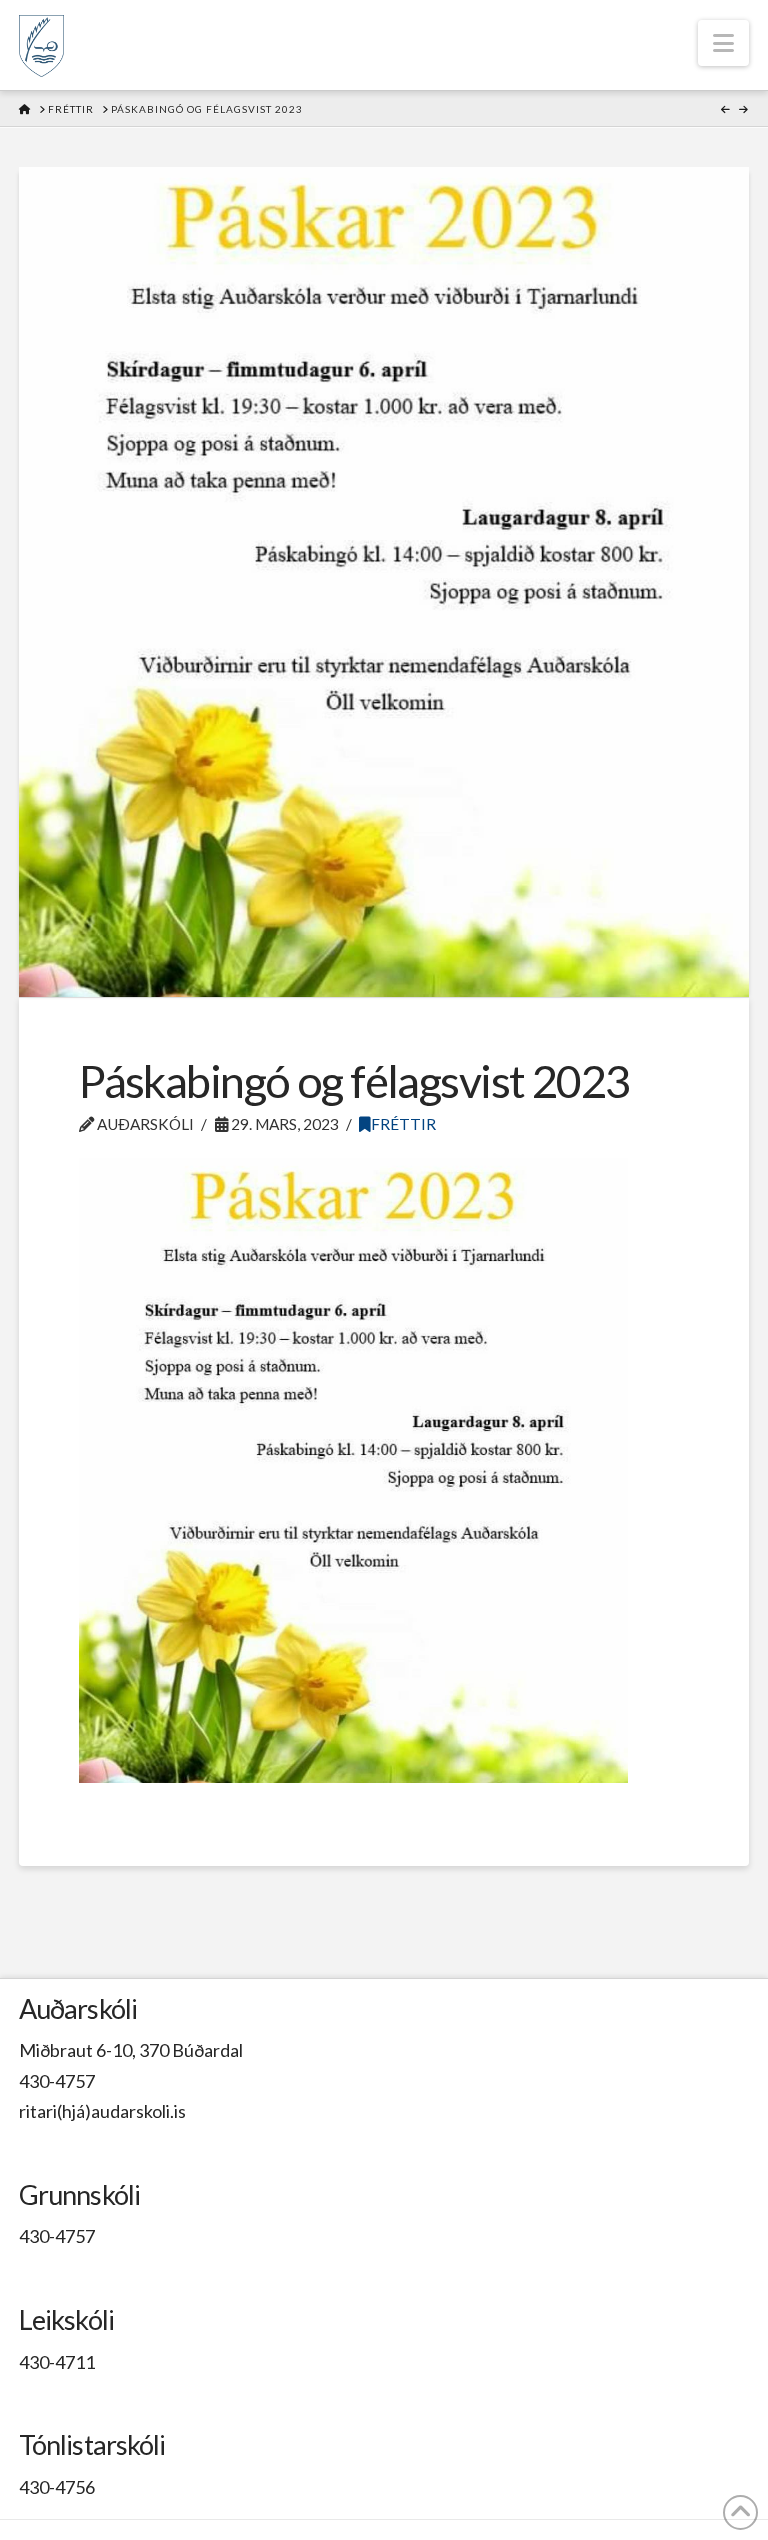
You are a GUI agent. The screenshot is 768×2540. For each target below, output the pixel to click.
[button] (723, 43)
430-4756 (57, 2487)
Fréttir (403, 1124)
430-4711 (57, 2362)
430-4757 (57, 2081)
